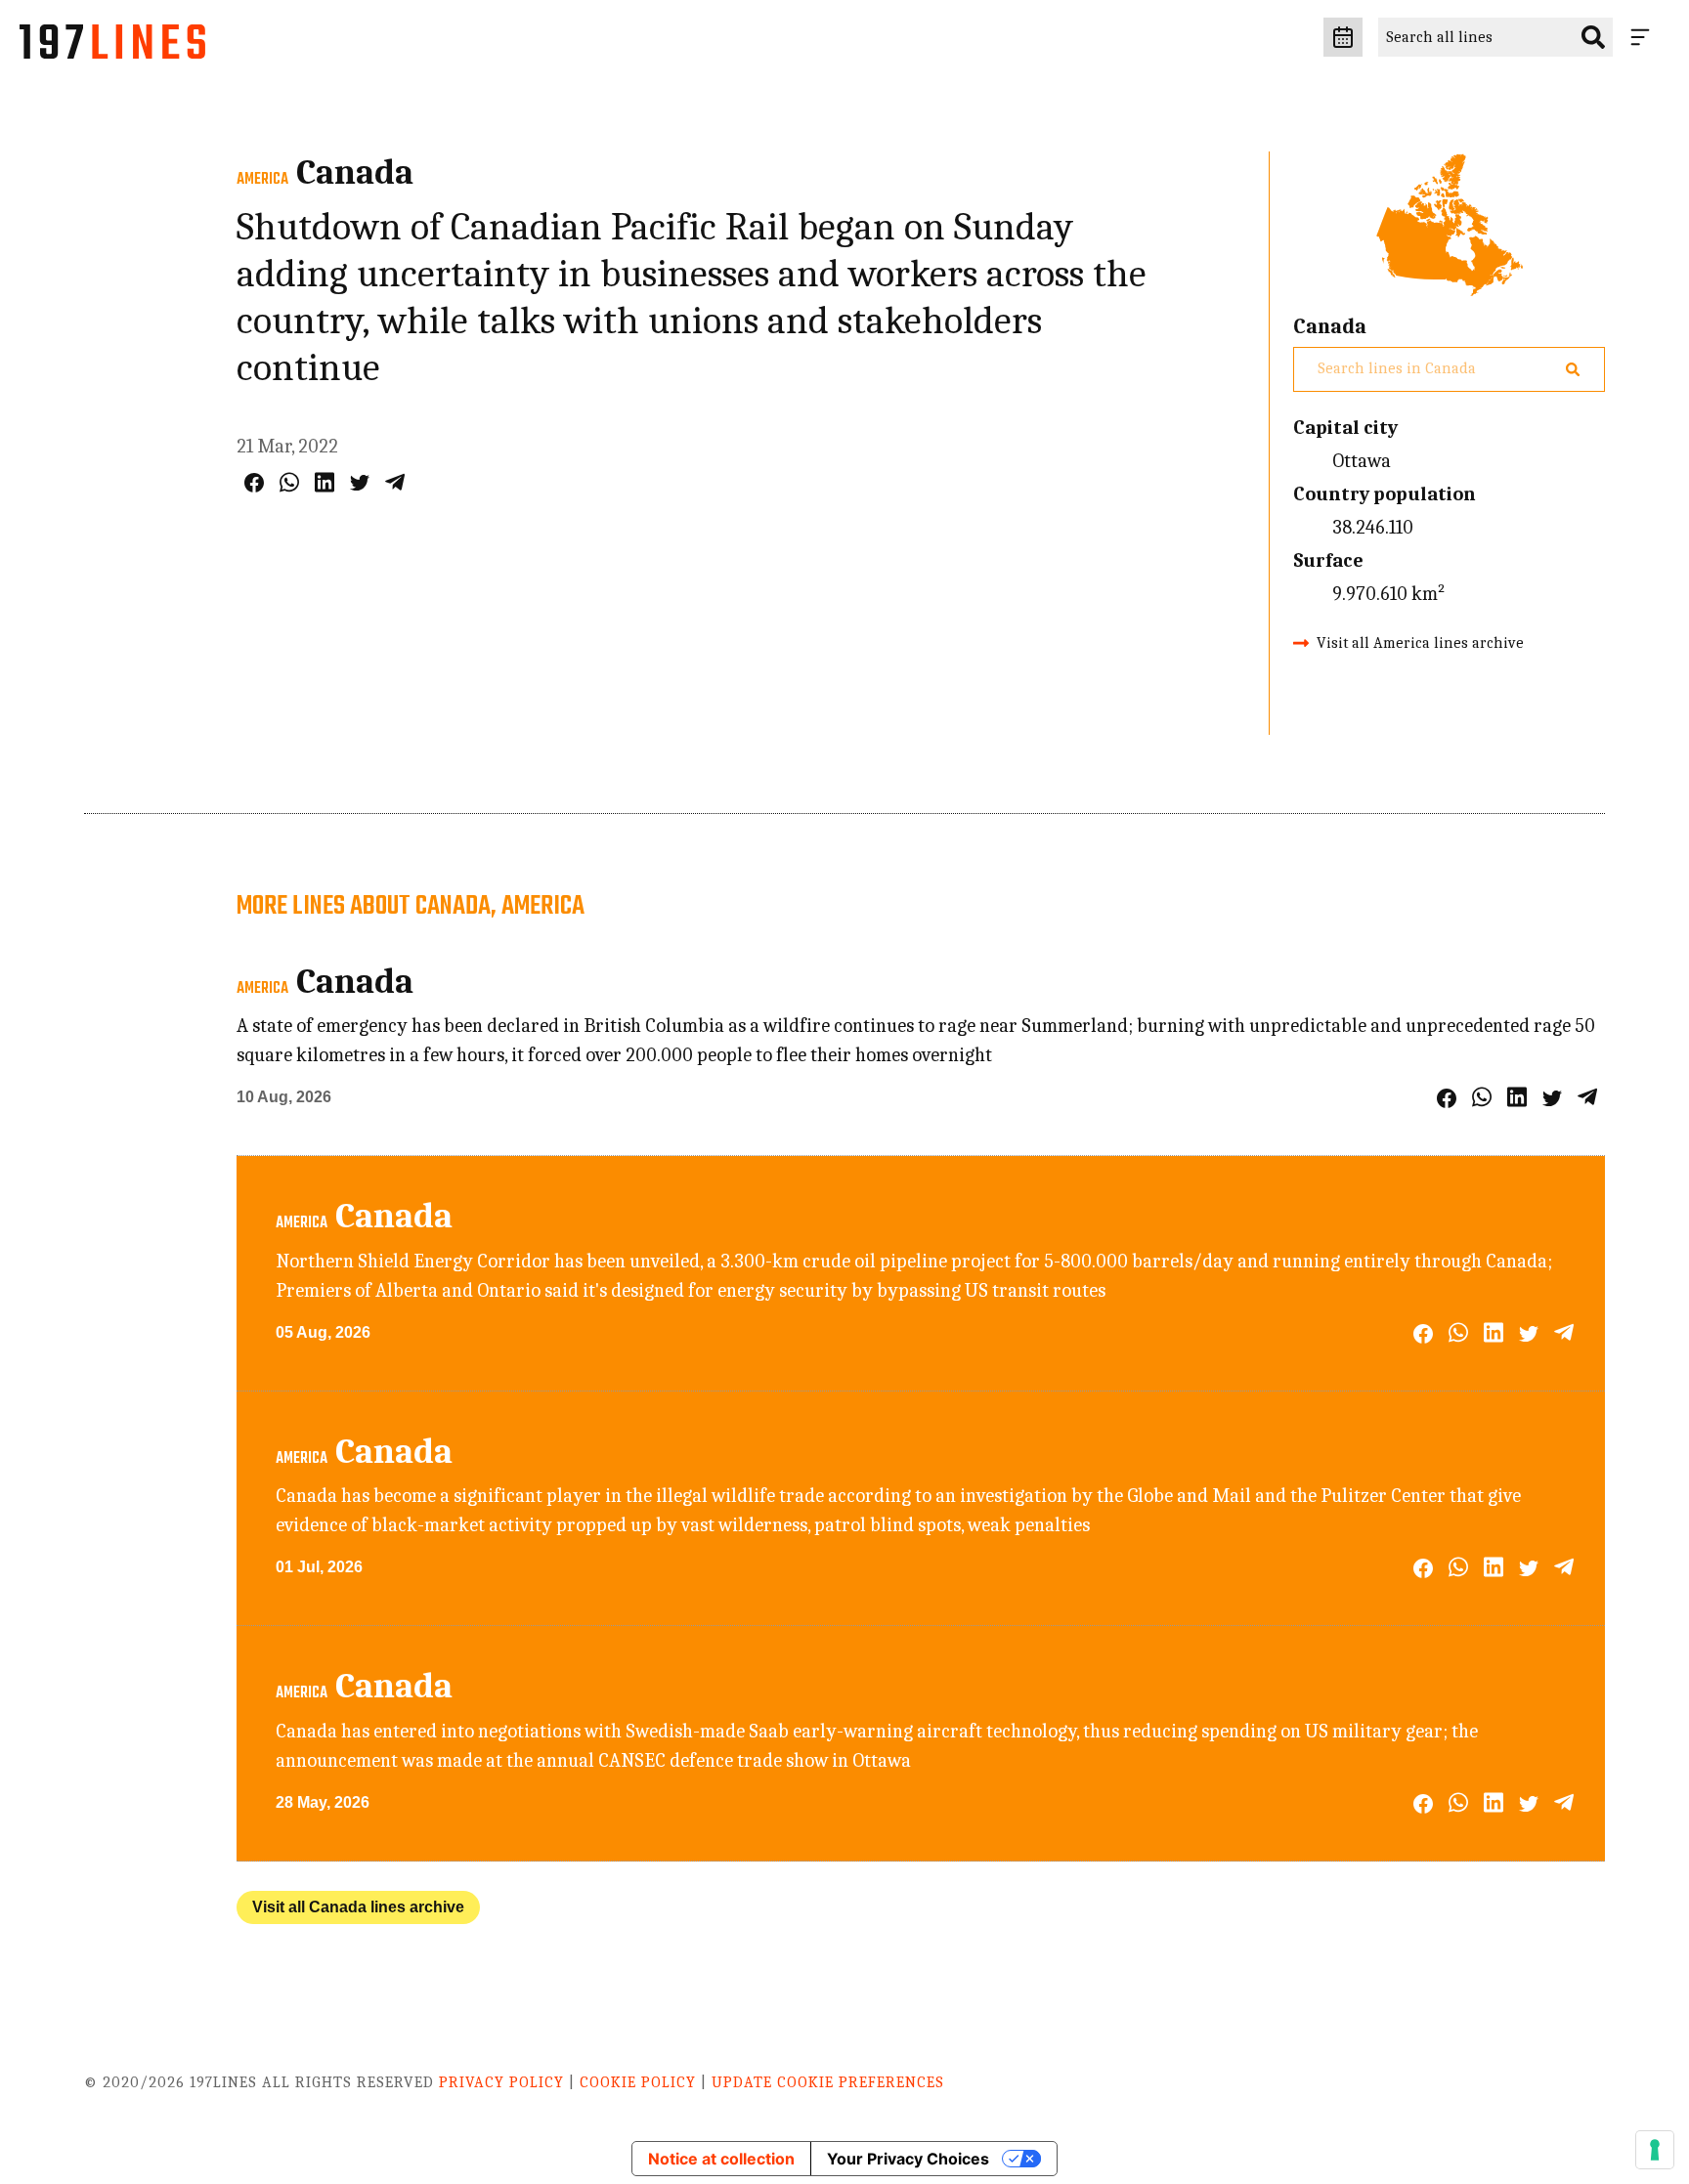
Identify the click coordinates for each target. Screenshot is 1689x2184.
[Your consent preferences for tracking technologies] (1655, 2150)
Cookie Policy (638, 2082)
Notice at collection (721, 2159)
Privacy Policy (501, 2082)
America (262, 180)
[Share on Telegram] (395, 482)
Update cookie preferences (828, 2082)
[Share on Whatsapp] (289, 482)
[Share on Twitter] (360, 483)
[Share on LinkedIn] (325, 482)
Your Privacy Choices (908, 2159)
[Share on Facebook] (254, 483)
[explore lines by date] (1343, 37)
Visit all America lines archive (1420, 643)
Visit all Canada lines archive (358, 1907)
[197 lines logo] (112, 47)
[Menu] (1644, 37)
